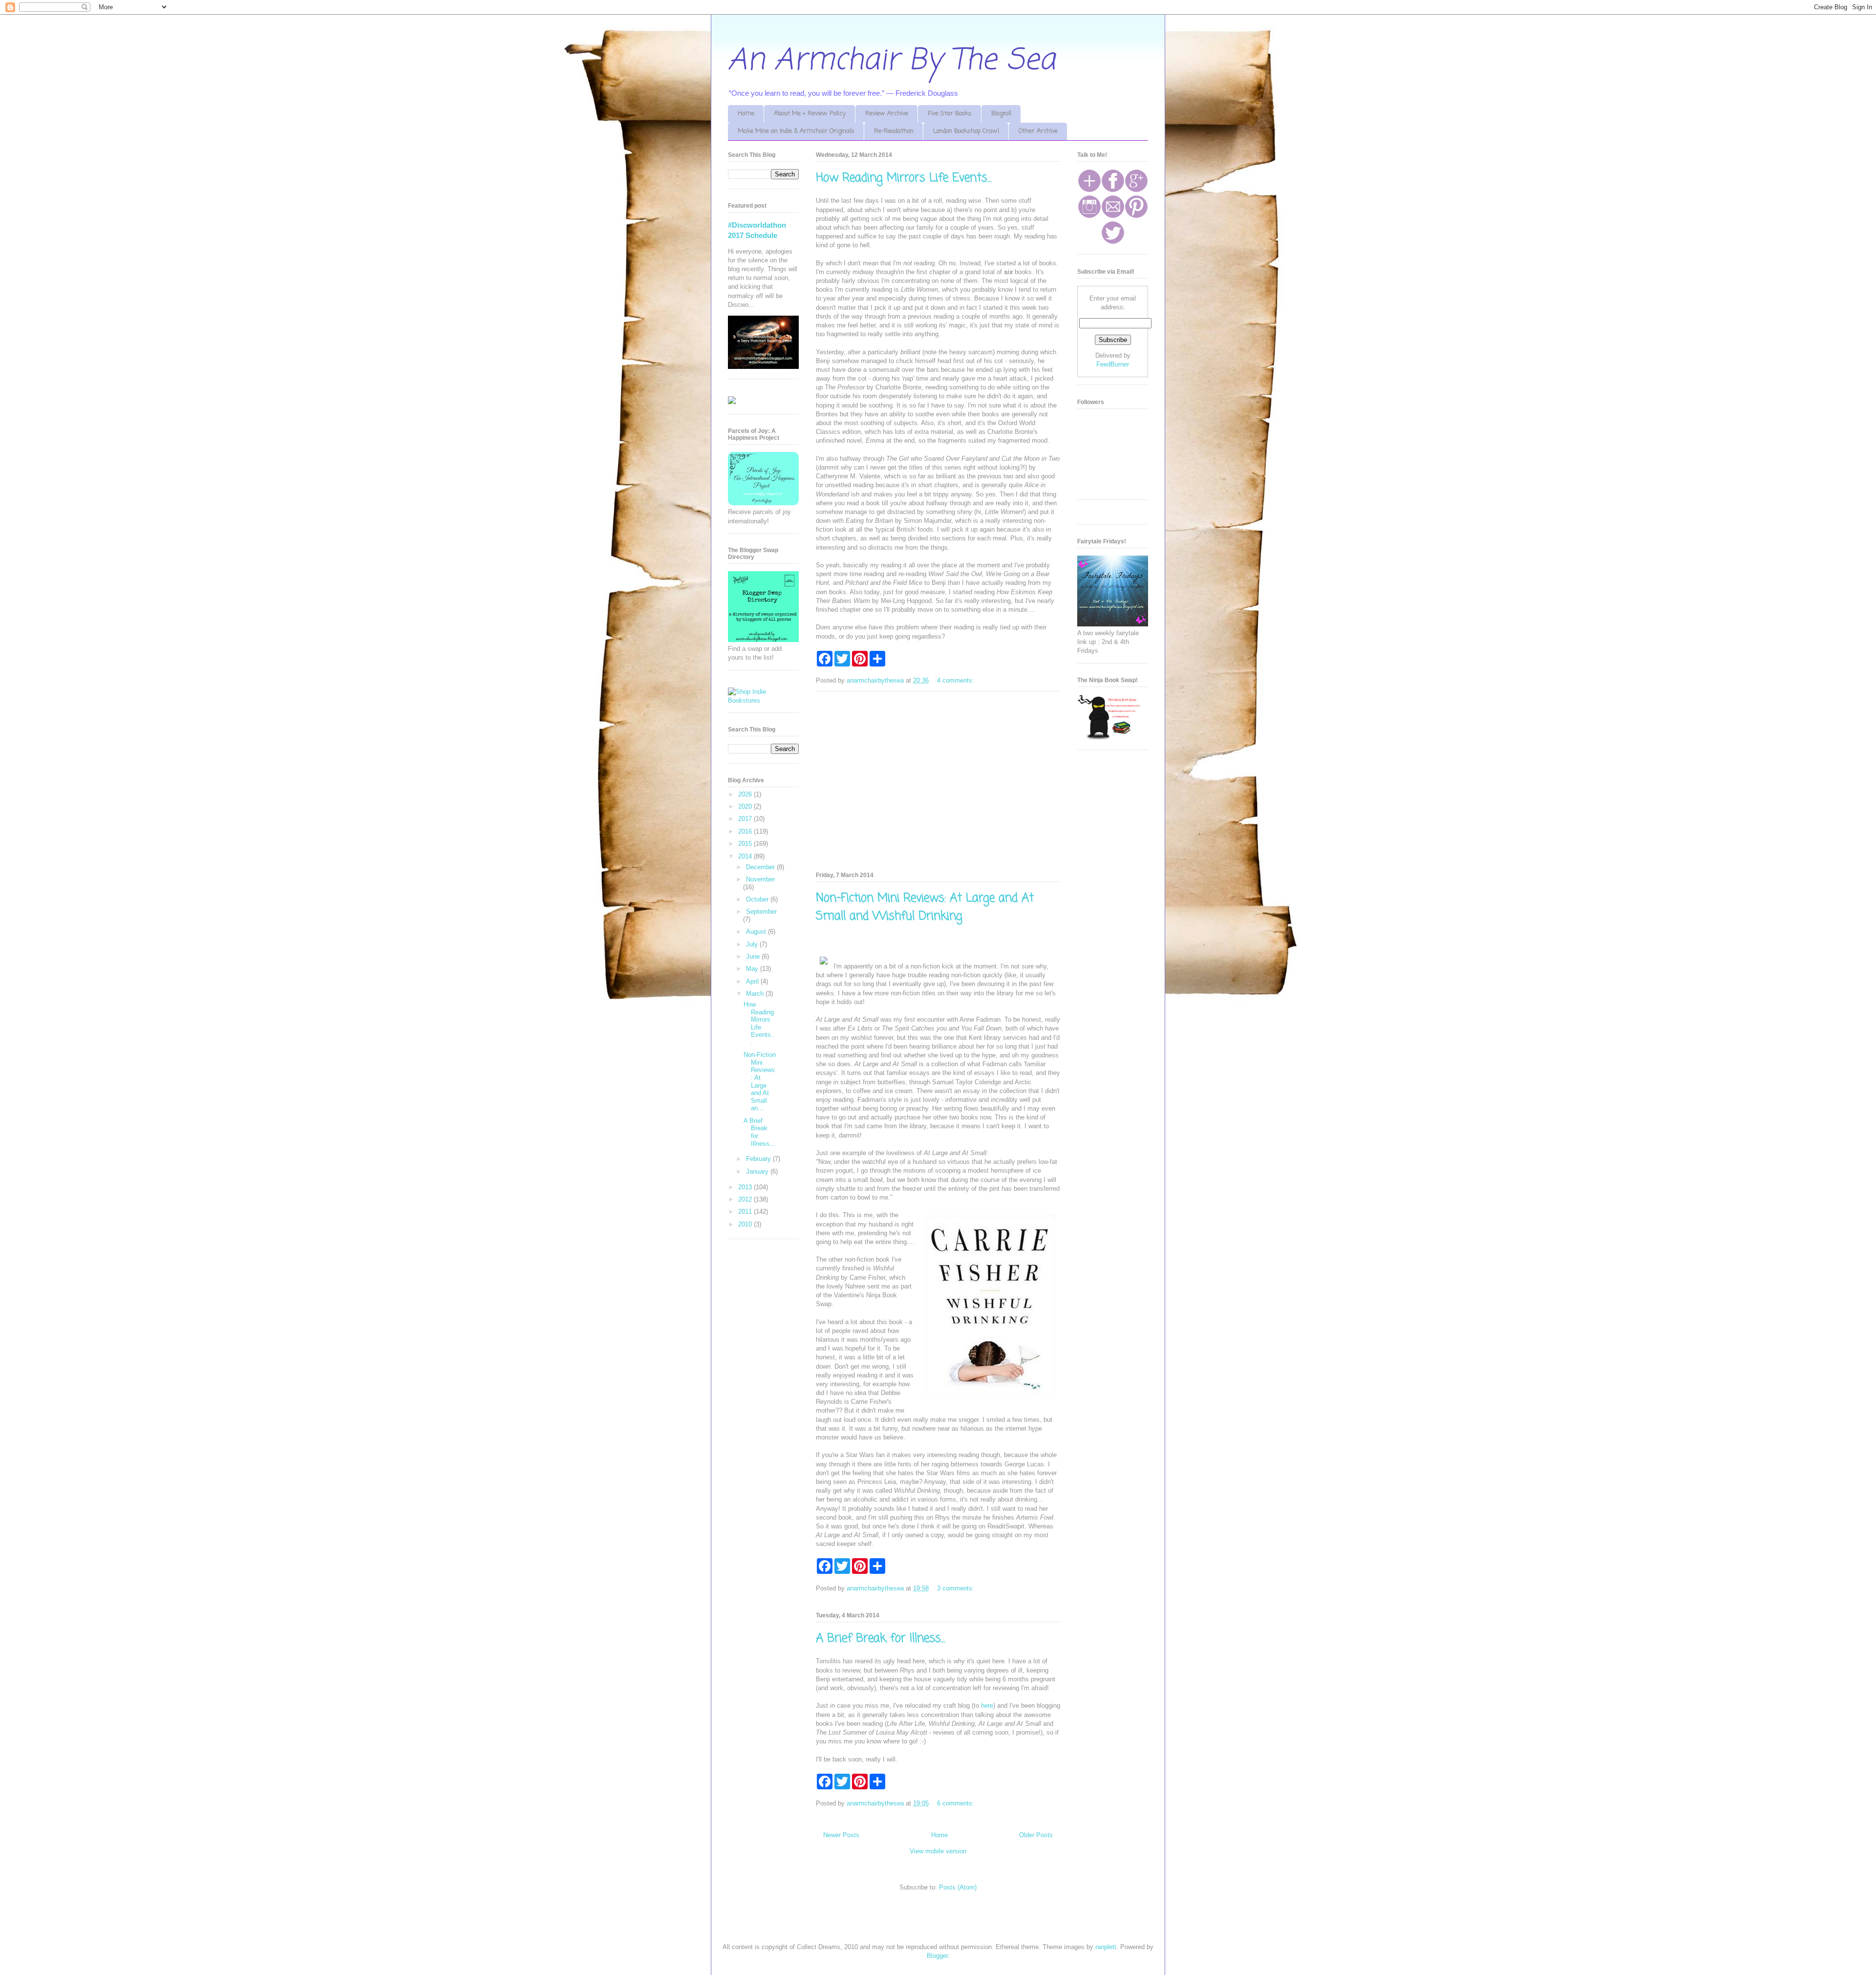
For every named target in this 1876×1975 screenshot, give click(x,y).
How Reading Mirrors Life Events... (904, 178)
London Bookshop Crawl (966, 131)
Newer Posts (841, 1835)
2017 (746, 819)
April (753, 981)
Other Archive (1038, 131)
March (756, 994)
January (758, 1171)
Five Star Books (950, 114)
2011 (746, 1212)
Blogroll (1001, 114)
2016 (746, 831)
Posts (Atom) (958, 1887)
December (761, 867)
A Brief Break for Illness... (881, 1639)
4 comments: (957, 680)
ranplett (1106, 1947)
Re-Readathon (894, 131)
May (753, 969)
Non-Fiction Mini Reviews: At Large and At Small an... (760, 1081)
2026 (746, 794)
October (758, 899)
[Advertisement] (938, 780)
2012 (746, 1199)
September (761, 912)
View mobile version (938, 1851)
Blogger (937, 1956)
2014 (746, 856)
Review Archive (887, 114)
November (760, 879)
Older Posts (1036, 1835)
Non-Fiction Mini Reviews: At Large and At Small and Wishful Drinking (925, 907)
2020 (746, 806)
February (759, 1159)
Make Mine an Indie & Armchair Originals (796, 131)
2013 (746, 1187)
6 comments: (957, 1803)
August (757, 932)
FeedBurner (1113, 364)
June (754, 956)
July (753, 944)
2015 (746, 844)
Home (746, 114)
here (987, 1706)
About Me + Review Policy (810, 114)
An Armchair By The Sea (892, 61)
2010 (746, 1224)
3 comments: (957, 1588)
